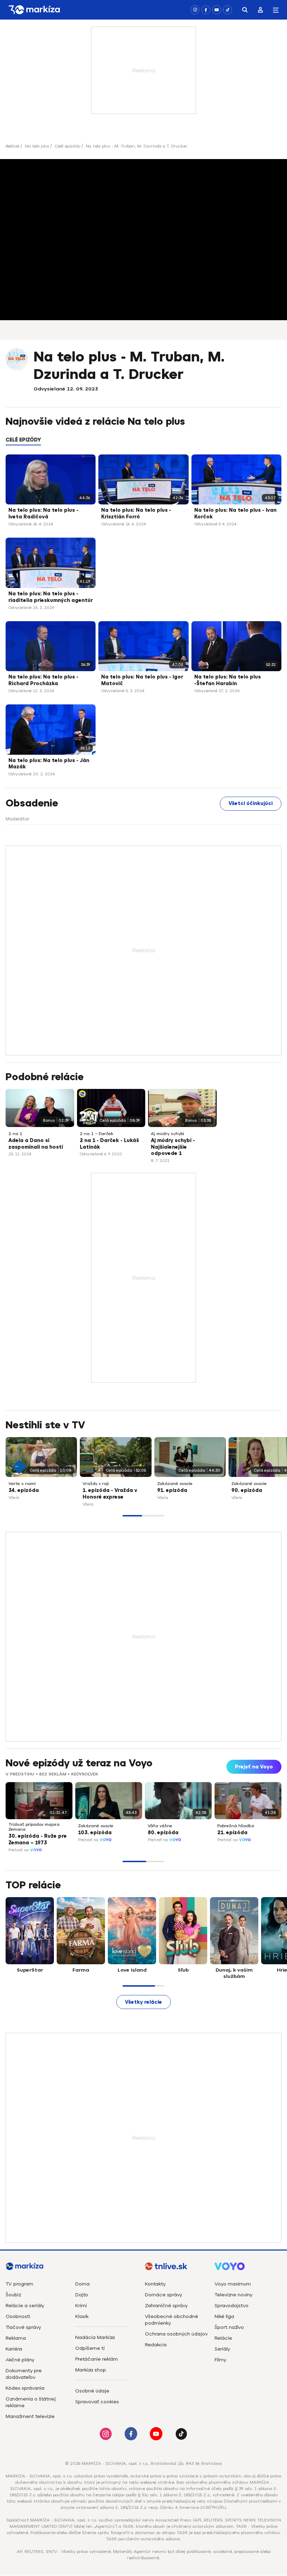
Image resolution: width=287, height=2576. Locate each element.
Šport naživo (229, 2327)
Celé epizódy (67, 146)
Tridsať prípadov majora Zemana (34, 1827)
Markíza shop (91, 2370)
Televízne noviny (233, 2295)
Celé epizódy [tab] (23, 440)
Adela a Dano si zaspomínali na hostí (36, 1144)
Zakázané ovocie (175, 1484)
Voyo (36, 1850)
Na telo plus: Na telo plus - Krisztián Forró (136, 514)
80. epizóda (163, 1833)
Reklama (16, 2338)
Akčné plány (20, 2360)
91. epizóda (172, 1490)
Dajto (82, 2295)
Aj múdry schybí (167, 1134)
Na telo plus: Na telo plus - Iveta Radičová (43, 514)
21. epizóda (232, 1833)
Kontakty (155, 2284)
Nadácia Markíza (95, 2337)
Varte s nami (22, 1484)
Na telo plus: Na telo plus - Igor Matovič (142, 680)
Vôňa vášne (160, 1826)
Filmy (220, 2360)
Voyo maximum (233, 2284)
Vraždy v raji (96, 1484)
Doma (82, 2284)
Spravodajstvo (232, 2306)
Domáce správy (163, 2295)
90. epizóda (247, 1490)
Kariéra (14, 2349)
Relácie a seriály (25, 2306)
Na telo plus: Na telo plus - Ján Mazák (49, 764)
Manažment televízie (30, 2416)
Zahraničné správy (166, 2306)
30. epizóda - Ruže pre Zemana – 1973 (38, 1839)
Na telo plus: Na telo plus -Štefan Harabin (227, 680)
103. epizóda (95, 1833)
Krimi (81, 2306)
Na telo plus (37, 146)
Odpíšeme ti (90, 2348)
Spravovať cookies (97, 2402)
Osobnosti (18, 2316)
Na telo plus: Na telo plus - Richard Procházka (43, 680)
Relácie (12, 146)
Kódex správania (25, 2388)
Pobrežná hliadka (236, 1826)
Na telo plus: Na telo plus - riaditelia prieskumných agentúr (51, 597)
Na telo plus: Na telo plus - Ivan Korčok (235, 514)
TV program (19, 2284)
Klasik (82, 2316)
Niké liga (224, 2316)
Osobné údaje (92, 2391)
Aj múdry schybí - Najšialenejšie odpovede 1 (173, 1147)
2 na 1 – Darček (97, 1134)
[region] (143, 444)
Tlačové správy (23, 2327)
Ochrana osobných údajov (176, 2334)
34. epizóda (24, 1490)
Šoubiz (13, 2295)
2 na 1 (15, 1134)
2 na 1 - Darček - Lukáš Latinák (109, 1144)
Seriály (222, 2349)
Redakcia (156, 2345)
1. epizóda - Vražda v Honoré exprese (110, 1494)
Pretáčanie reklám (97, 2359)
